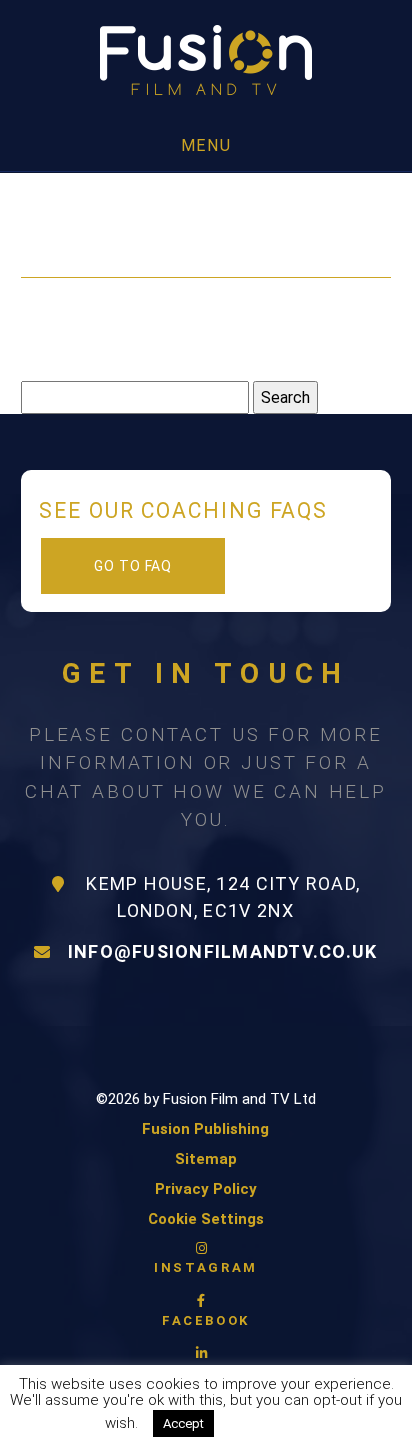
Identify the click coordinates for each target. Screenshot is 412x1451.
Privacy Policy (206, 1189)
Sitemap (206, 1159)
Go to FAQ (133, 566)
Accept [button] (183, 1423)
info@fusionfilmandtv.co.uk (223, 951)
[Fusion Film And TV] (206, 61)
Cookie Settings (206, 1219)
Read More (270, 1423)
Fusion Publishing (205, 1129)
